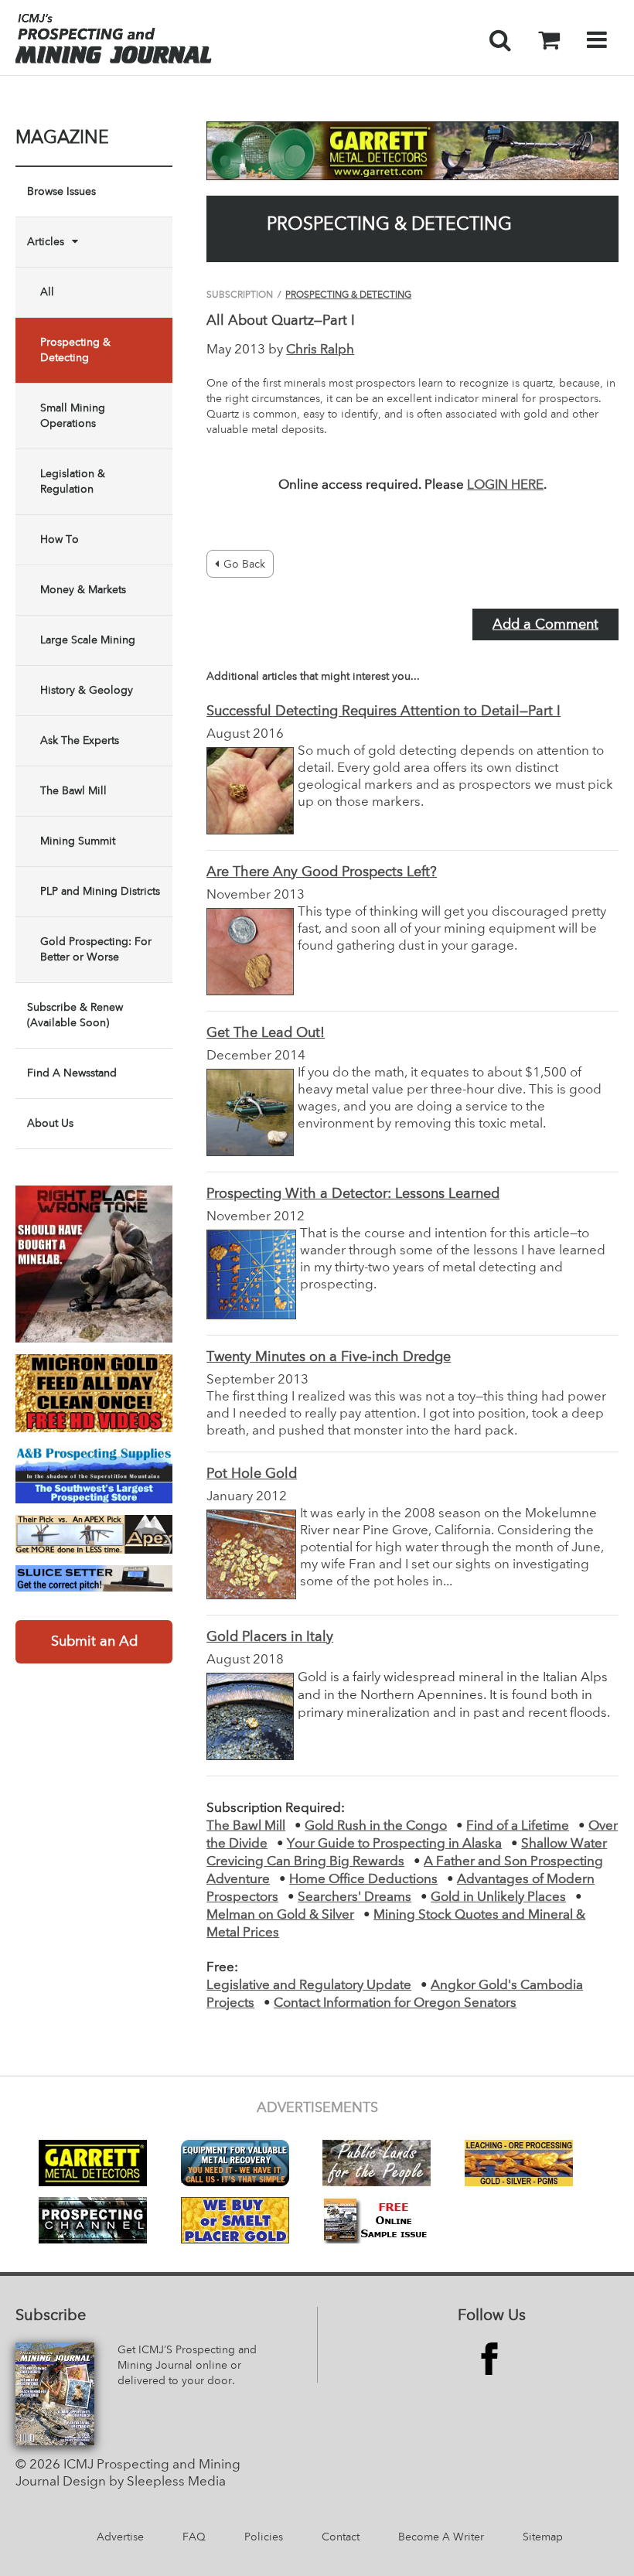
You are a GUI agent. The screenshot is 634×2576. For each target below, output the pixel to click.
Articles (46, 242)
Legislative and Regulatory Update (309, 1986)
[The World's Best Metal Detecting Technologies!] (94, 1264)
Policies (264, 2537)
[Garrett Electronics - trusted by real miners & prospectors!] (412, 151)
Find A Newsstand (72, 1073)
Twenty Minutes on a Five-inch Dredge (329, 1357)
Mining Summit (78, 841)
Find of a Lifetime (518, 1826)
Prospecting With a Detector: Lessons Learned (353, 1194)
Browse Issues (61, 192)
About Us (50, 1124)
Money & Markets (83, 590)
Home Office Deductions (363, 1880)
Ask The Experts (80, 741)
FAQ (194, 2537)
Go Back (244, 565)
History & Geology (87, 691)
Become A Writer (441, 2537)
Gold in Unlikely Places (498, 1897)
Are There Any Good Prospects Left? (322, 872)
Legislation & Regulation (73, 482)
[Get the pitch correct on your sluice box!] (94, 1578)
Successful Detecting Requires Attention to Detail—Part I (383, 711)
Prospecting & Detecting (75, 350)
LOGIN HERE (505, 485)
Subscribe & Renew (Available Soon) (75, 1015)
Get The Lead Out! (266, 1033)
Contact (341, 2537)
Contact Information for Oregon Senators (395, 2003)
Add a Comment (545, 625)
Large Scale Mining (88, 640)
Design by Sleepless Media (144, 2482)
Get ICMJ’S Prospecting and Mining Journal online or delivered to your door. (187, 2366)
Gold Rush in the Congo (376, 1826)
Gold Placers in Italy (270, 1637)
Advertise (120, 2537)
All (47, 292)
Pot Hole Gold (252, 1474)
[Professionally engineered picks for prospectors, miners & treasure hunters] (94, 1535)
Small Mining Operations (73, 416)
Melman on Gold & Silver (280, 1915)
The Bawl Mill (73, 791)
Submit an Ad (94, 1642)
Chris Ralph (320, 350)
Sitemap (543, 2537)
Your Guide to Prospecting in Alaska (394, 1844)
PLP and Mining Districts (100, 892)
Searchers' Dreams (354, 1897)
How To (60, 540)
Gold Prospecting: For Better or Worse (96, 950)
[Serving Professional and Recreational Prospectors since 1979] (94, 1473)
